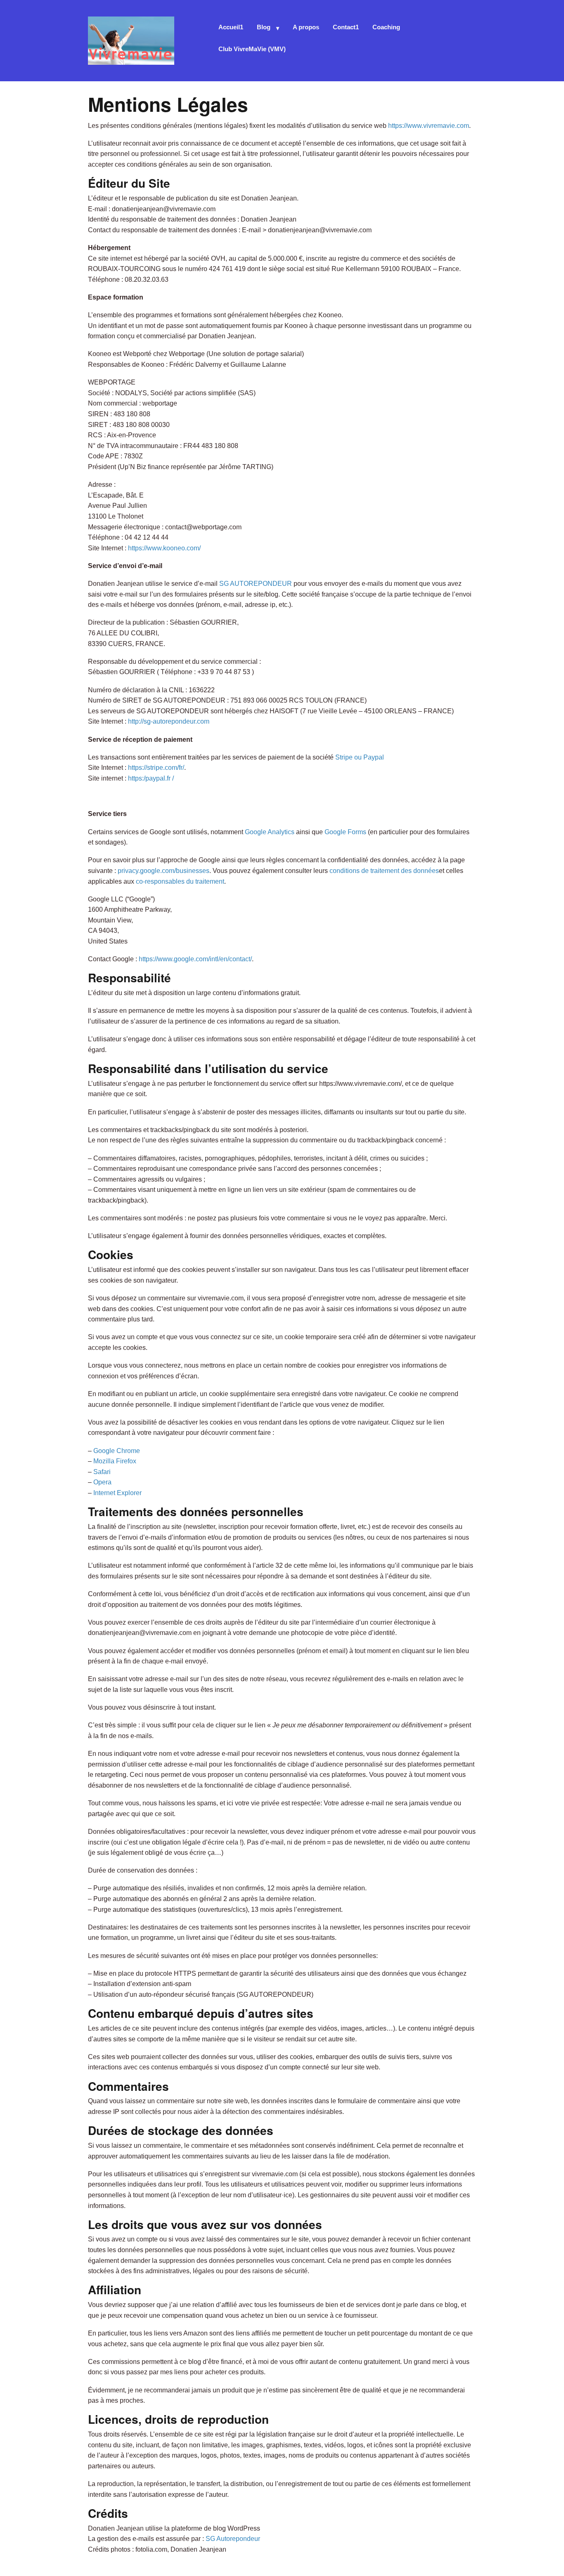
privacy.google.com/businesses (164, 871)
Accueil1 (231, 27)
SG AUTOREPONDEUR (256, 584)
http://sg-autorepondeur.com (169, 721)
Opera (102, 1482)
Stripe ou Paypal (360, 757)
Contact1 (346, 27)
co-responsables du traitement (180, 881)
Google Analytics (270, 832)
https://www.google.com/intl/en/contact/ (195, 959)
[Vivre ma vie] (131, 39)
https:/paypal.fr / (151, 778)
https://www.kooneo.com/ (164, 548)
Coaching (386, 27)
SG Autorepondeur (233, 2539)
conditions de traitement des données (384, 871)
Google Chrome (117, 1451)
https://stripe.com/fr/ (156, 768)
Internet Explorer (117, 1493)
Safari (102, 1472)
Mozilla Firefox (115, 1461)
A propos (306, 27)
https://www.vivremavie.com (429, 126)
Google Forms (345, 832)
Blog (264, 27)
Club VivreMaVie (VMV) (252, 49)
